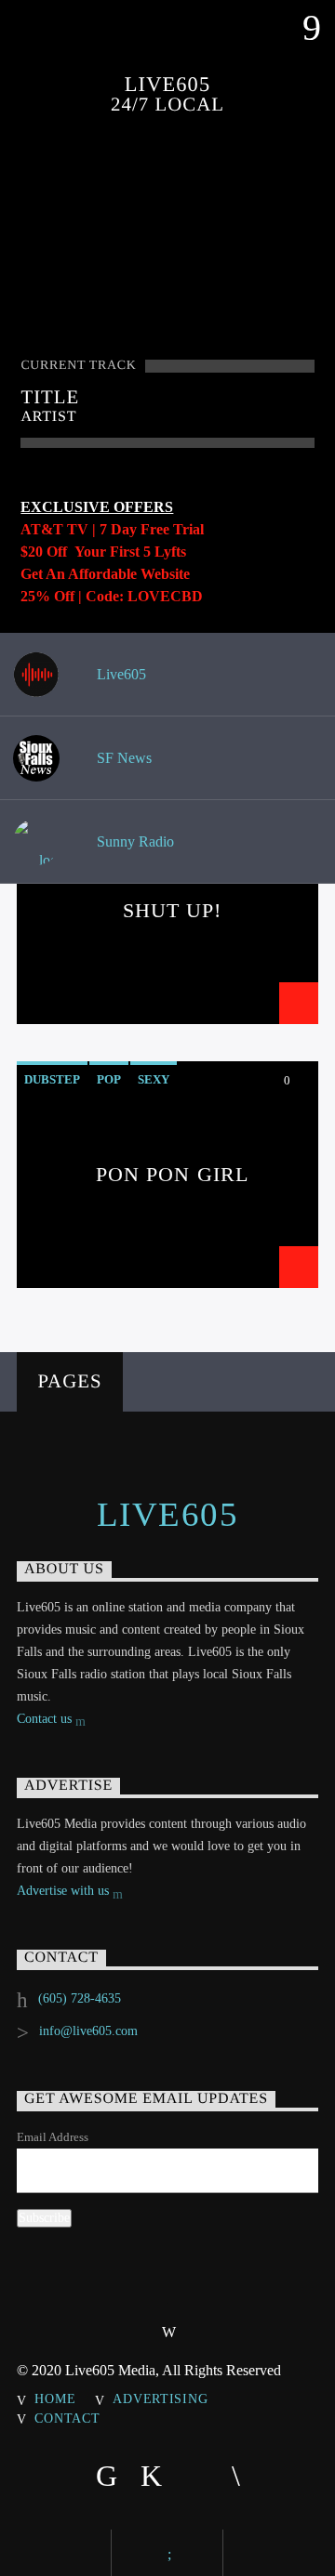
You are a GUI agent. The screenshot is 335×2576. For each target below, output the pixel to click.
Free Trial (172, 529)
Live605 (120, 674)
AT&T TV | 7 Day (80, 529)
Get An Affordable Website (105, 574)
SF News (122, 758)
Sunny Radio (134, 841)
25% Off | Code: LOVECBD (112, 596)
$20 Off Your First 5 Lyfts (103, 552)
